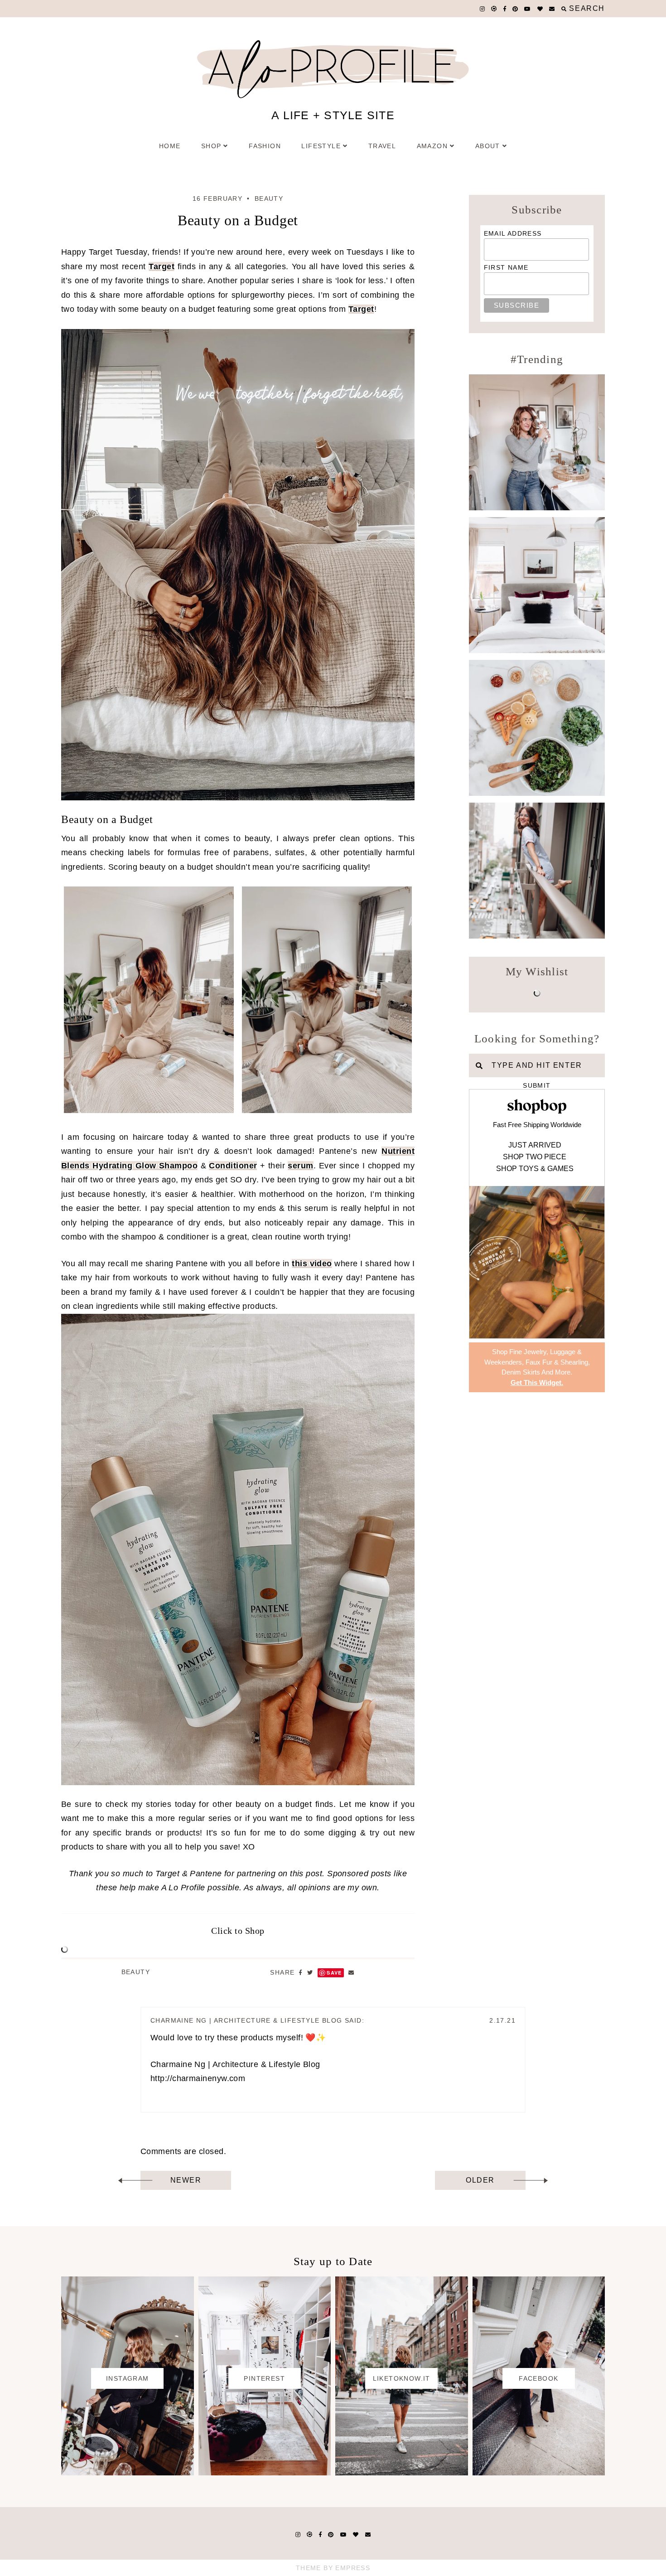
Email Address (513, 233)
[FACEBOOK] (539, 2473)
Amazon (432, 146)
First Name (506, 267)
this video (312, 1264)
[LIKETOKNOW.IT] (402, 2473)
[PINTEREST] (265, 2473)
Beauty (269, 199)
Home (170, 146)
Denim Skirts (521, 1372)
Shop (211, 146)
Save (334, 1973)
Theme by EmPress (333, 2568)
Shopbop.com (537, 1106)
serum (300, 1166)
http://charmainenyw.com (198, 2078)
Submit (537, 1085)
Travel (382, 146)
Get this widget (537, 1382)
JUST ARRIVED (535, 1145)
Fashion (265, 146)
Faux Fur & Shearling (557, 1362)
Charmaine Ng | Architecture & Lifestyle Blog (246, 2020)
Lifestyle (321, 146)
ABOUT (488, 146)
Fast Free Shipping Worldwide (537, 1125)
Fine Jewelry (528, 1352)
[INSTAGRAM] (128, 2473)
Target (162, 266)
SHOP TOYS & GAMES (535, 1169)
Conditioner (233, 1166)
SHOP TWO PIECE (535, 1157)
